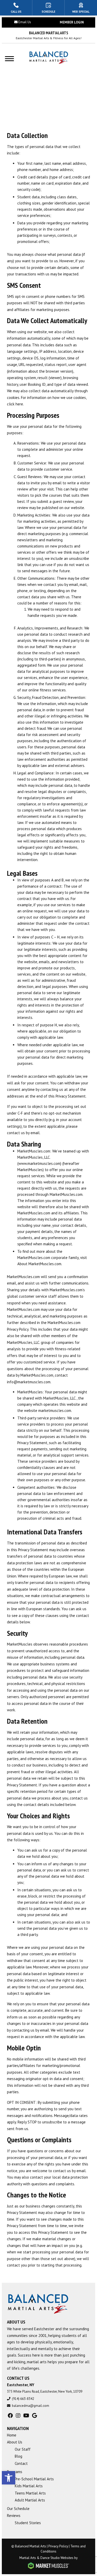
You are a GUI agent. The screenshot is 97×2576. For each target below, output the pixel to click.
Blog (18, 2456)
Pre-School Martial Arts (34, 2479)
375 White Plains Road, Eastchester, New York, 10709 (45, 2391)
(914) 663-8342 (23, 2399)
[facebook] (10, 2416)
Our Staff (23, 2449)
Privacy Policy (58, 2546)
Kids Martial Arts (29, 2486)
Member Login (72, 22)
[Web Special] (81, 8)
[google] (35, 2416)
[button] (9, 2478)
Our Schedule (18, 2509)
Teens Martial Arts (30, 2493)
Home (12, 2435)
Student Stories (28, 2523)
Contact (21, 2463)
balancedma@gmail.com (31, 2406)
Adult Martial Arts (30, 2500)
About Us (15, 2442)
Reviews (14, 2516)
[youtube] (26, 2416)
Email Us (25, 22)
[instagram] (18, 2416)
